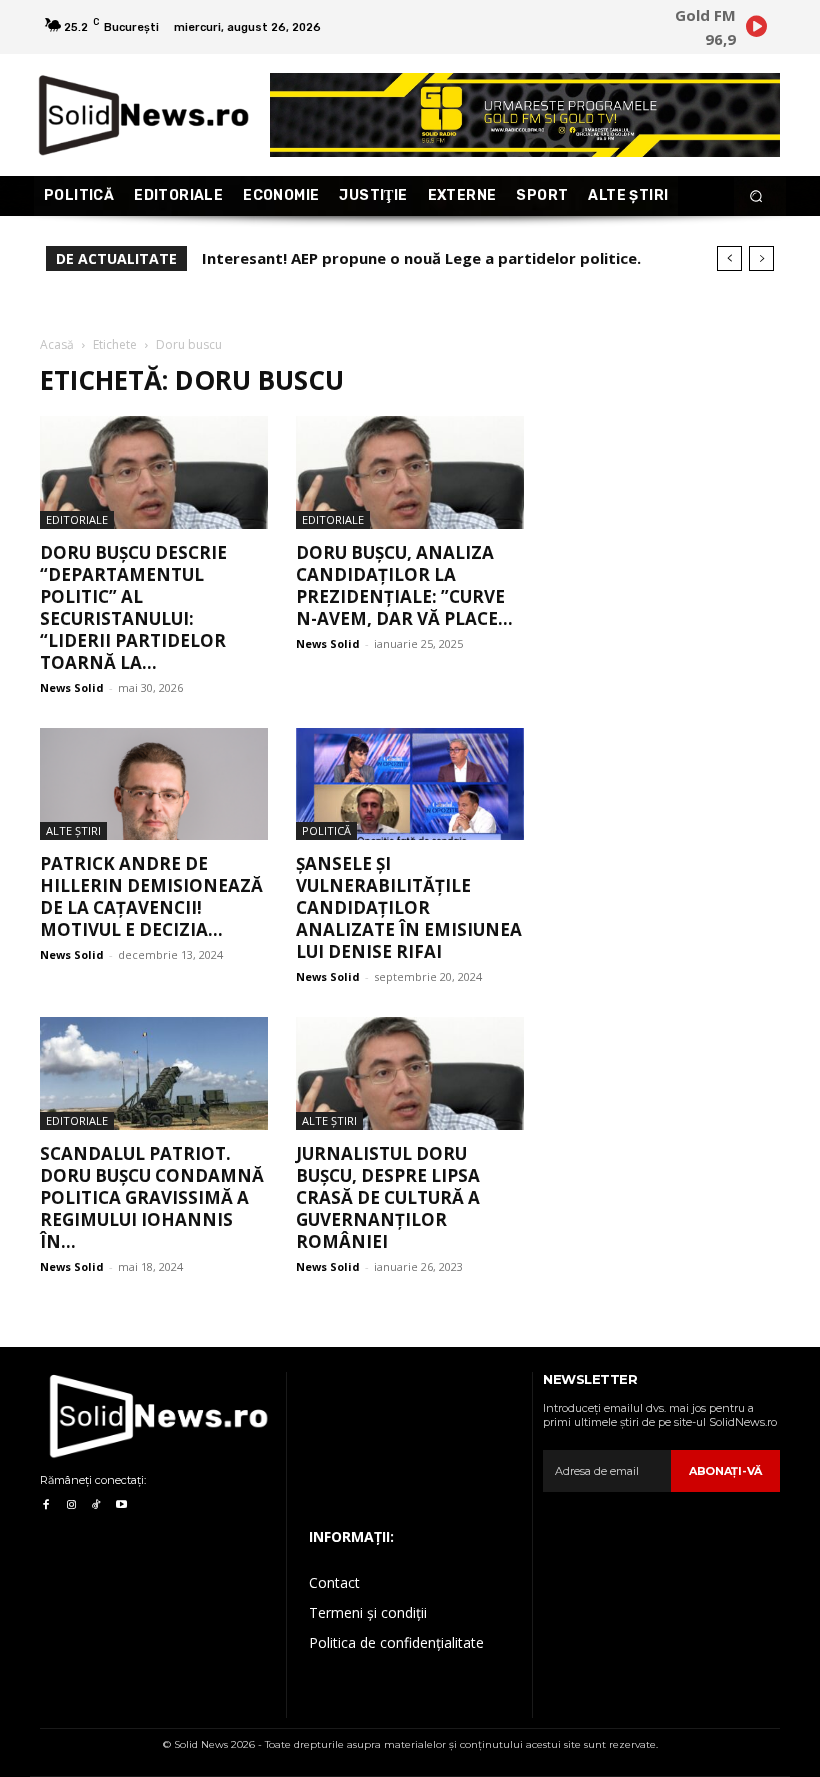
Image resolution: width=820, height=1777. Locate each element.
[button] (756, 196)
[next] (761, 258)
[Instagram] (70, 1505)
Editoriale (77, 519)
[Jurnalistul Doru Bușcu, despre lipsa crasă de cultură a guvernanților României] (410, 1073)
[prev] (729, 258)
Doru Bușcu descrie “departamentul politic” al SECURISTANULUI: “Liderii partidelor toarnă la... (133, 607)
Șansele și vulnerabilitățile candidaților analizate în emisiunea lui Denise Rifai (409, 907)
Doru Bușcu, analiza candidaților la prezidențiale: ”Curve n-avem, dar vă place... (404, 585)
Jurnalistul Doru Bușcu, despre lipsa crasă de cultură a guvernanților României (388, 1197)
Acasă (57, 344)
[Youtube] (121, 1505)
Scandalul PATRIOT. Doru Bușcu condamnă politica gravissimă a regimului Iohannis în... (152, 1197)
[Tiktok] (96, 1505)
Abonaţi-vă (725, 1471)
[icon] (756, 29)
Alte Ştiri (73, 830)
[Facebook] (45, 1505)
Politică (326, 830)
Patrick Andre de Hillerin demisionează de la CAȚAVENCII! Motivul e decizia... (151, 896)
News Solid (72, 687)
